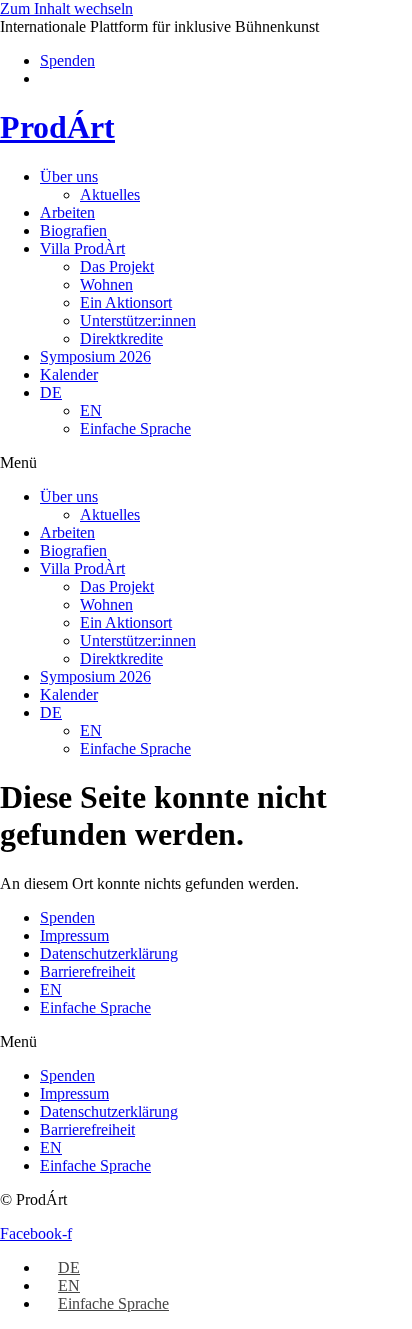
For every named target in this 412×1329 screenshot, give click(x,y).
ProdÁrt (57, 127)
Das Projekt (117, 266)
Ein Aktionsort (126, 302)
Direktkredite (121, 338)
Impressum (74, 935)
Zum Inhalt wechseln (66, 8)
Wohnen (106, 284)
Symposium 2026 (95, 356)
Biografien (73, 230)
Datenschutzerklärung (109, 953)
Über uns (69, 176)
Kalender (69, 374)
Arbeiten (67, 212)
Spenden (67, 917)
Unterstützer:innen (138, 320)
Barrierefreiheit (87, 971)
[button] (206, 463)
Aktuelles (110, 194)
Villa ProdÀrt (82, 248)
